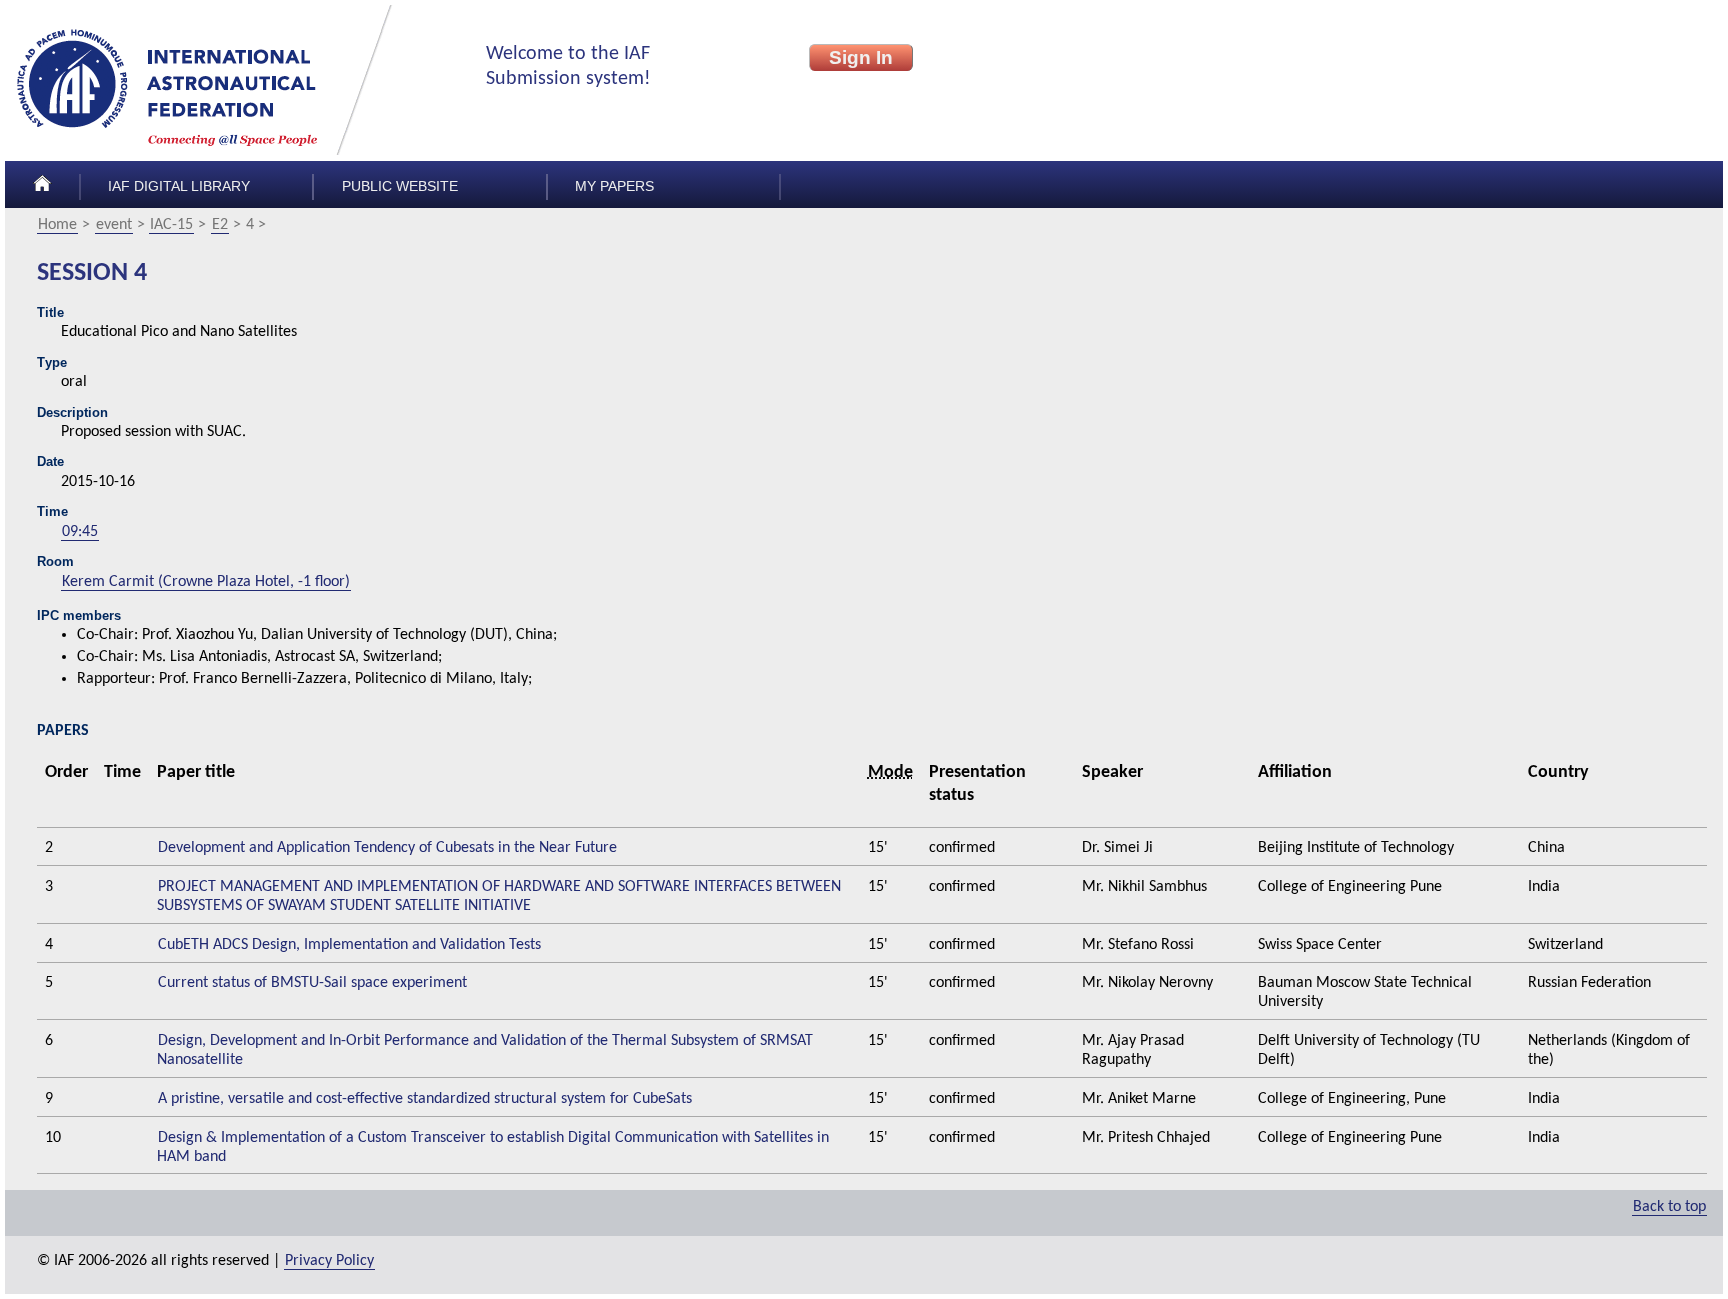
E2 (220, 225)
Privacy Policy (329, 1261)
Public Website (400, 186)
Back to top (1669, 1207)
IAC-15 (171, 225)
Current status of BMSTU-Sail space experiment (312, 983)
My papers (614, 186)
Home (57, 225)
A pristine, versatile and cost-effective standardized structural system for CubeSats (425, 1099)
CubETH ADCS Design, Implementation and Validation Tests (349, 945)
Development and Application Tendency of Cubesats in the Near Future (387, 848)
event (114, 225)
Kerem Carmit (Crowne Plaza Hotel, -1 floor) (206, 582)
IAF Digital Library (179, 186)
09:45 (80, 532)
